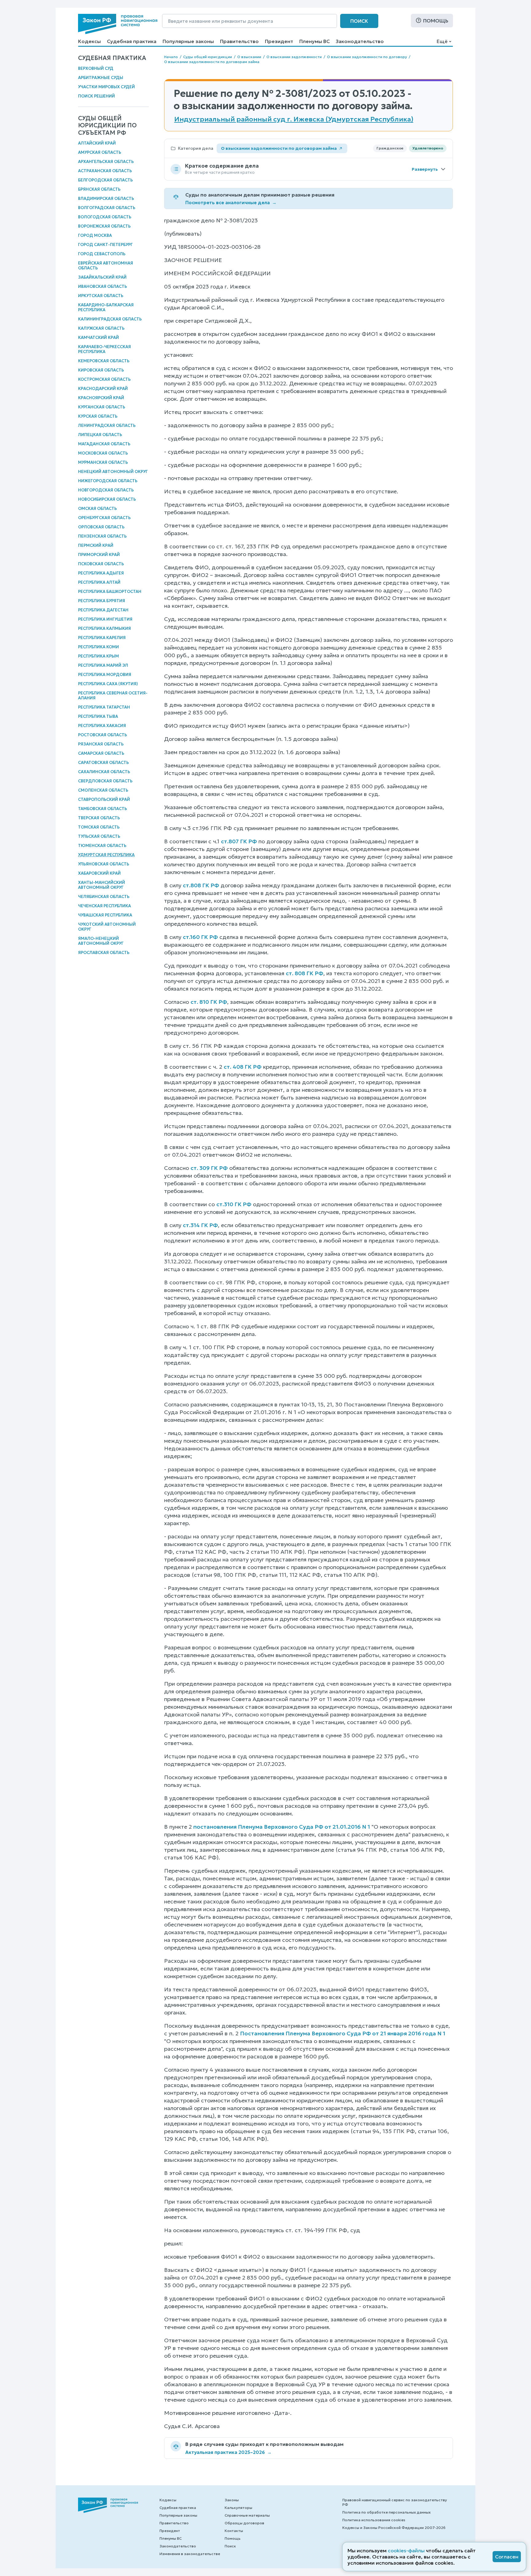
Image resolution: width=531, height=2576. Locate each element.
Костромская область (104, 379)
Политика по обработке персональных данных (386, 2512)
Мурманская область (103, 462)
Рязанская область (101, 744)
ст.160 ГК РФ (200, 937)
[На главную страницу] (118, 24)
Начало (171, 57)
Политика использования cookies (374, 2520)
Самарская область (101, 753)
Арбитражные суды (101, 78)
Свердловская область (105, 781)
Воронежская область (104, 226)
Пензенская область (102, 536)
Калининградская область (110, 319)
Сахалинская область (104, 772)
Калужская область (101, 328)
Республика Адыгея (101, 573)
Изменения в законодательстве (190, 2554)
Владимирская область (106, 199)
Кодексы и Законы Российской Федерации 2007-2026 (394, 2528)
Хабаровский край (99, 873)
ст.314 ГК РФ (200, 1225)
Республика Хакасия (102, 726)
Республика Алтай (99, 582)
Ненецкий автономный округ (113, 472)
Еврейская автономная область (106, 266)
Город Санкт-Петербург (105, 245)
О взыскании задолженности (294, 57)
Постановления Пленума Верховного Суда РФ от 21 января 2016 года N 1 (343, 2033)
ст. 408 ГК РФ (243, 1067)
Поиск (359, 21)
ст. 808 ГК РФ (305, 973)
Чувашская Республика (105, 915)
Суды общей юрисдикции (208, 57)
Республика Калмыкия (104, 628)
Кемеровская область (104, 361)
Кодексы (89, 41)
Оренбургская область (104, 518)
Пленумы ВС (315, 41)
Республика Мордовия (105, 675)
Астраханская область (105, 171)
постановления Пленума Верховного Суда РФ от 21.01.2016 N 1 (282, 1827)
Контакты (234, 2531)
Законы (232, 2500)
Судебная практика (132, 41)
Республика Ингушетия (105, 619)
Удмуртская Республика (106, 855)
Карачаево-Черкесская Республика (104, 349)
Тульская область (99, 836)
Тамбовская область (102, 809)
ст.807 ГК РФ (239, 841)
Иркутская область (101, 296)
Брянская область (99, 189)
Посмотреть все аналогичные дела (231, 203)
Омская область (97, 509)
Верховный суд (96, 68)
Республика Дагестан (103, 610)
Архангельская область (106, 162)
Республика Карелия (102, 638)
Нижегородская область (108, 481)
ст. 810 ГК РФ (209, 1002)
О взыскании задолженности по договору (367, 57)
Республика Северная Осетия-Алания (113, 696)
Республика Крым (98, 656)
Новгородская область (106, 490)
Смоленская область (103, 790)
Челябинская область (104, 897)
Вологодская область (105, 217)
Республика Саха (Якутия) (108, 684)
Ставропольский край (104, 799)
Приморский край (99, 555)
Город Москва (95, 235)
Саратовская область (103, 763)
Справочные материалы (247, 2515)
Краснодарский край (103, 389)
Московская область (103, 453)
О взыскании (249, 57)
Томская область (99, 827)
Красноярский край (101, 398)
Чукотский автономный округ (107, 927)
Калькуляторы (238, 2508)
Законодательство (360, 41)
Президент (279, 41)
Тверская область (99, 818)
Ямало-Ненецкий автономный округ (101, 941)
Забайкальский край (102, 277)
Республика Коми (98, 647)
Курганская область (102, 407)
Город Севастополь (102, 254)
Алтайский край (97, 143)
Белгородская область (105, 180)
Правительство (239, 41)
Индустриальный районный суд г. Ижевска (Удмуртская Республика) (294, 119)
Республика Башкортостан (110, 592)
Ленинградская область (107, 425)
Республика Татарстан (104, 707)
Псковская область (101, 564)
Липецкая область (100, 435)
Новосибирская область (107, 499)
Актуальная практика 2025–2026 (228, 2452)
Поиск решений (96, 96)
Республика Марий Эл (103, 665)
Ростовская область (102, 735)
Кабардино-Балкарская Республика (106, 307)
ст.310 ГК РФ (234, 1204)
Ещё (442, 41)
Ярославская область (104, 953)
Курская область (98, 416)
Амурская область (100, 152)
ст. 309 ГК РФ (209, 1168)
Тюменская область (102, 846)
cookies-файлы (406, 2550)
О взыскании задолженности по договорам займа (212, 62)
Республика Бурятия (102, 601)
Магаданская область (104, 444)
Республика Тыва (98, 716)
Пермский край (96, 545)
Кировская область (101, 370)
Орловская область (101, 527)
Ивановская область (102, 286)
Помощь (436, 21)
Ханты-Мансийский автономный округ (102, 885)
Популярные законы (188, 41)
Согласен (507, 2557)
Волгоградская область (107, 208)
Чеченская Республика (104, 906)
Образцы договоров (244, 2523)
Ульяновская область (104, 864)
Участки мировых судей (106, 87)
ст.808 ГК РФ (201, 885)
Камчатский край (98, 338)
